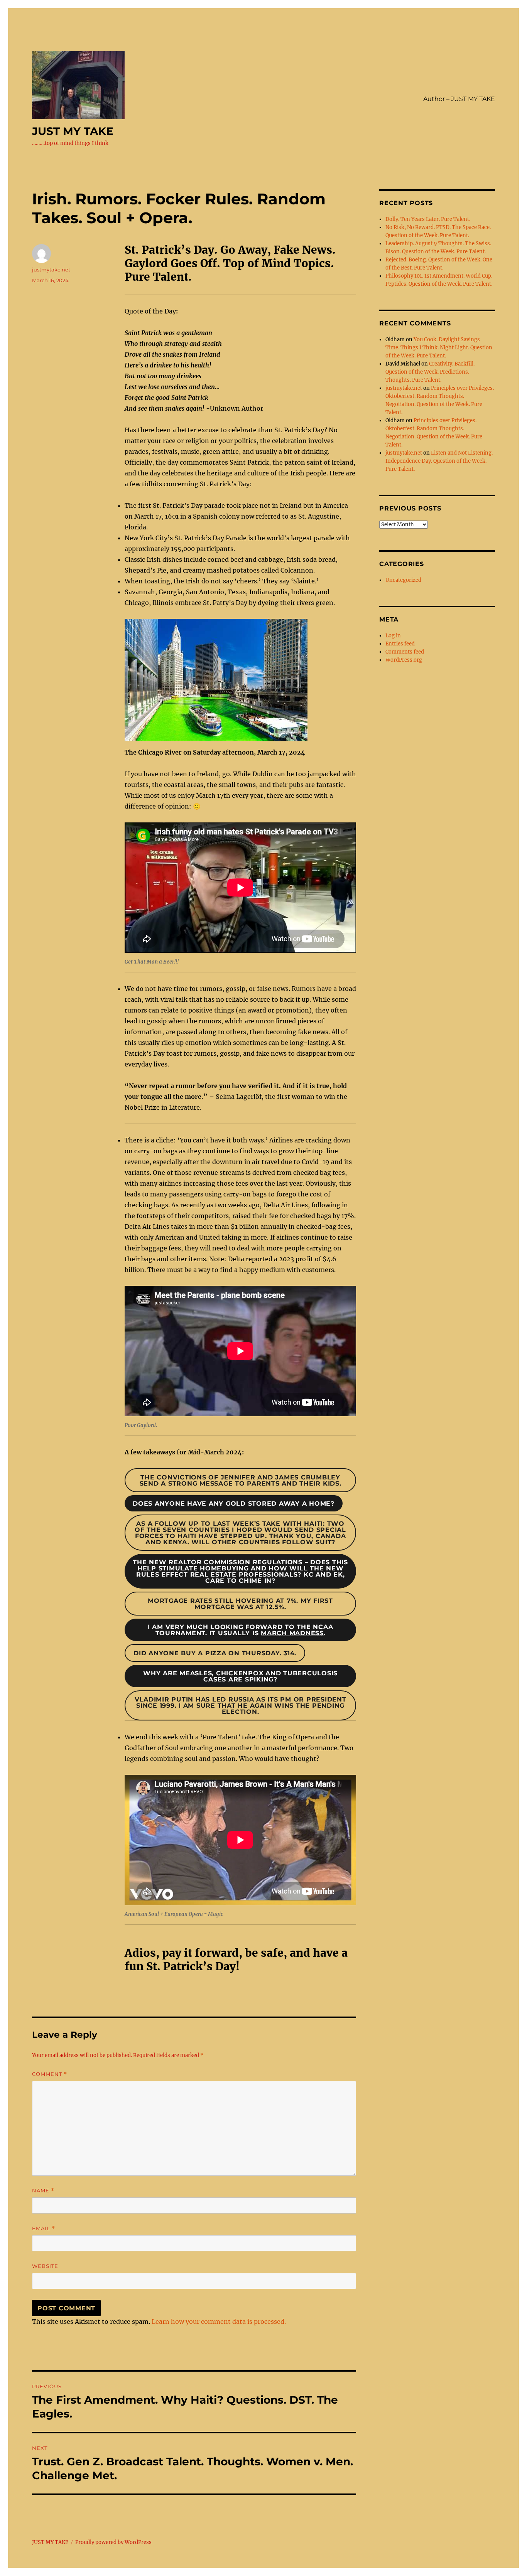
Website (45, 2266)
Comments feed (405, 652)
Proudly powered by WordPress (113, 2542)
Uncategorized (403, 580)
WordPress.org (404, 660)
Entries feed (400, 644)
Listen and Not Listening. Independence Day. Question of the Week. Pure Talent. (439, 461)
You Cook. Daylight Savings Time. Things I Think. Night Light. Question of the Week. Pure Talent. (439, 348)
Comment (50, 2074)
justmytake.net (51, 270)
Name (43, 2191)
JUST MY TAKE (73, 131)
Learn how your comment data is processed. (219, 2322)
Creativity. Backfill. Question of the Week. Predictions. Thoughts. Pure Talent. (430, 372)
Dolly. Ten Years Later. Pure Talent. (428, 219)
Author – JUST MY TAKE (459, 99)
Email (44, 2228)
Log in (393, 636)
